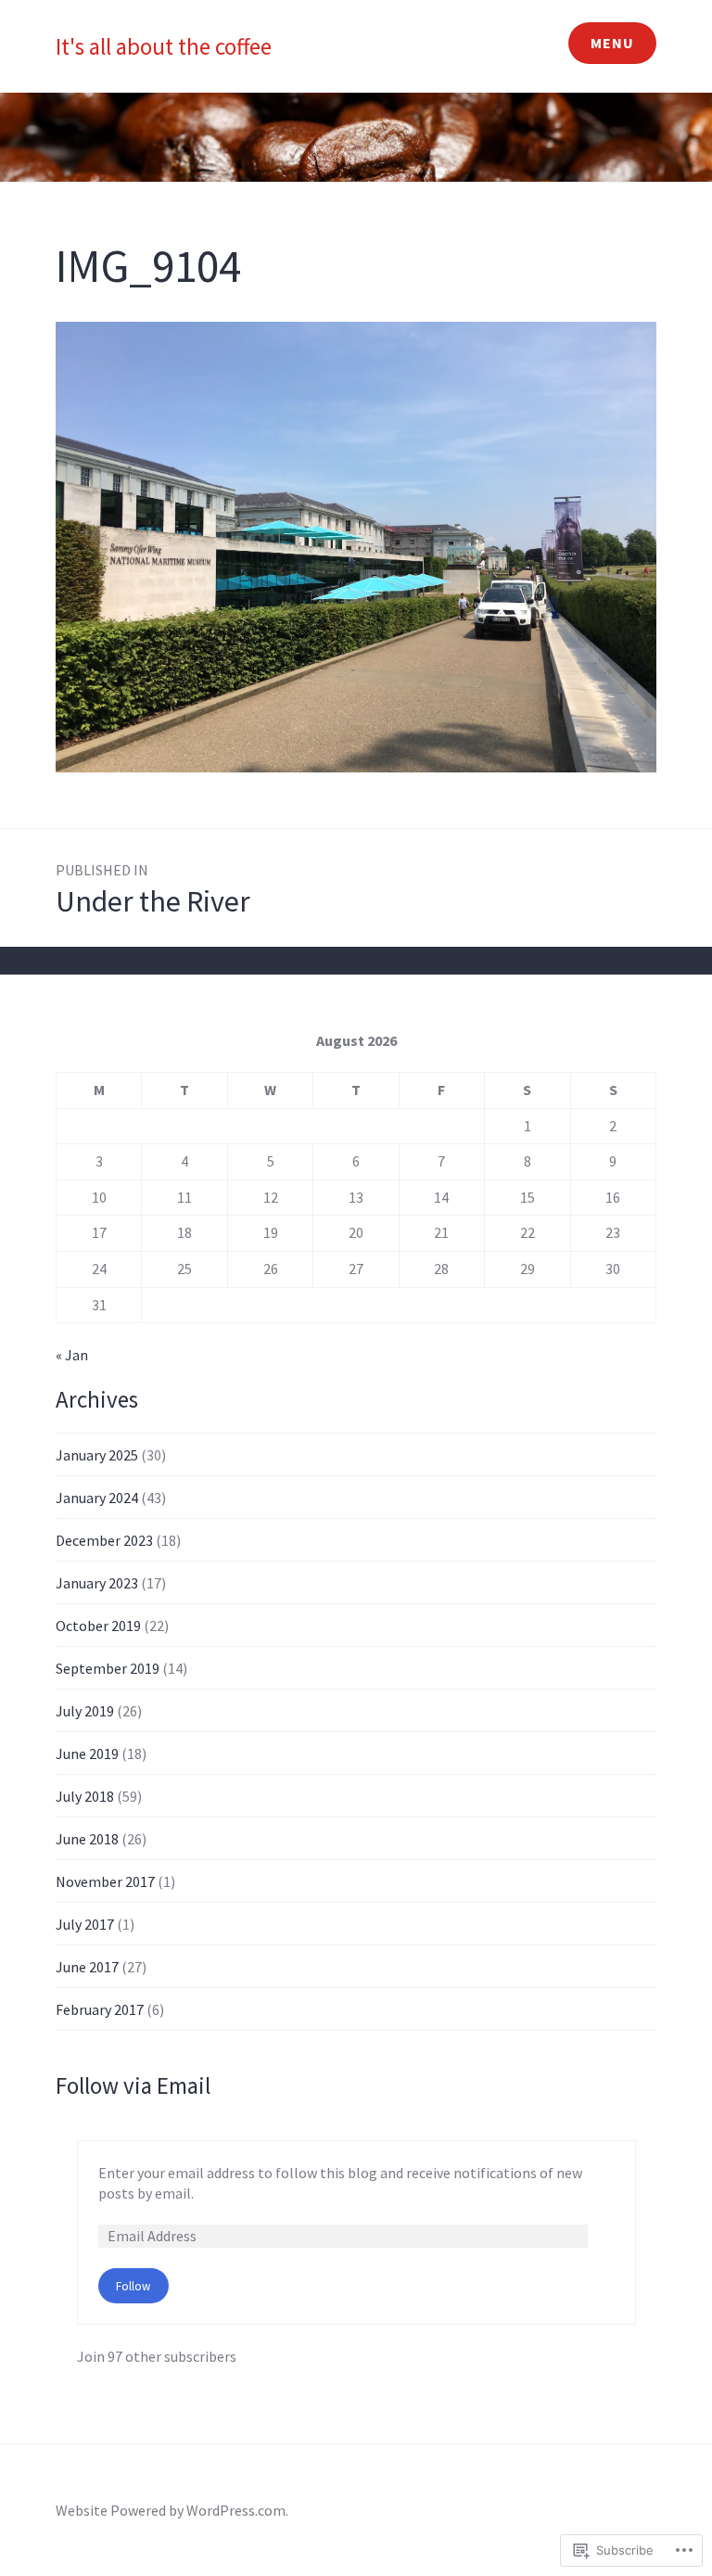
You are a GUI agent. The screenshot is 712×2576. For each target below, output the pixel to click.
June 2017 (87, 1967)
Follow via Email (133, 2085)
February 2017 (100, 2009)
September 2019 (108, 1668)
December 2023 (104, 1540)
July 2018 (85, 1796)
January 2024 (97, 1498)
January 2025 (97, 1455)
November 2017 (105, 1881)
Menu (612, 43)
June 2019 (87, 1753)
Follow (133, 2286)
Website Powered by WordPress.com (171, 2510)
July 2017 (85, 1924)
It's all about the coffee (164, 46)
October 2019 (98, 1626)
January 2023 (97, 1583)
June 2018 (87, 1839)
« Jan (72, 1355)
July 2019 (85, 1711)
